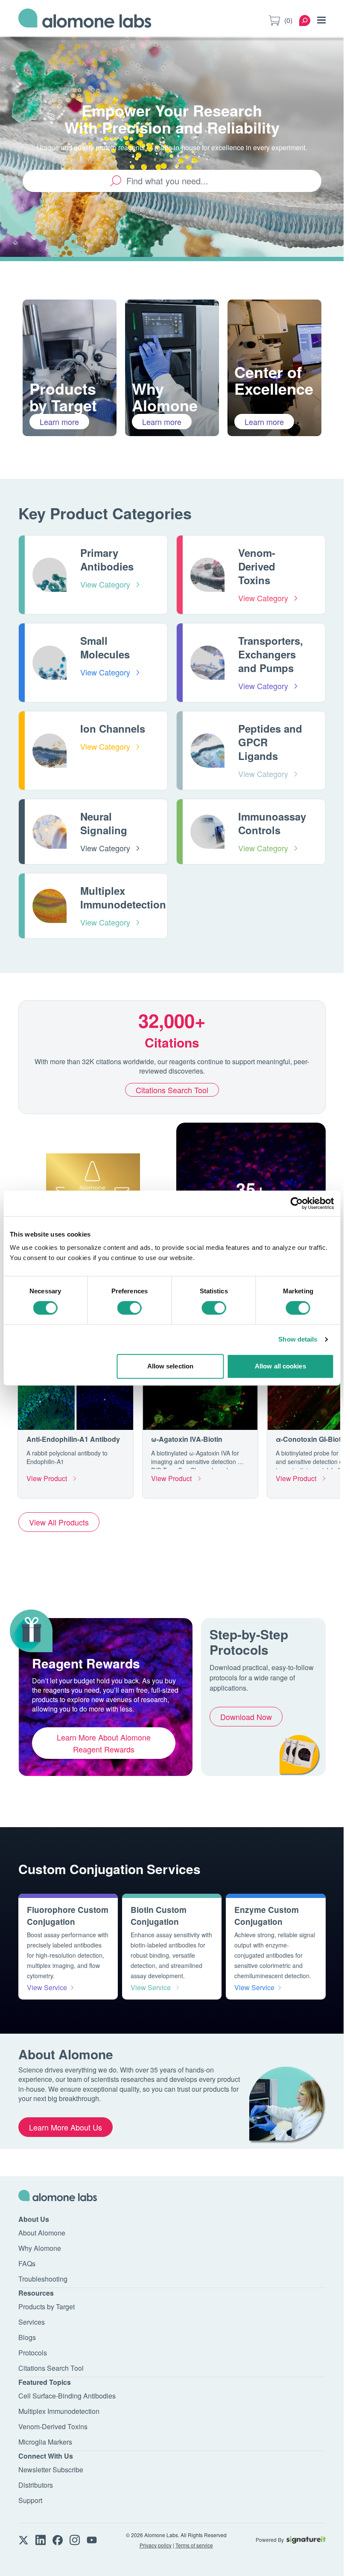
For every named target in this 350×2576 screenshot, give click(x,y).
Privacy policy (156, 2545)
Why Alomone (40, 2248)
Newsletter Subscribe (51, 2470)
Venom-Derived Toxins (53, 2426)
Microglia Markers (45, 2442)
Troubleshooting (43, 2279)
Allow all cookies (280, 1366)
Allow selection (171, 1366)
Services (32, 2322)
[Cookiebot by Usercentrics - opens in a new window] (296, 1203)
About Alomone (42, 2233)
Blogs (27, 2337)
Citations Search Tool (172, 1090)
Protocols (33, 2353)
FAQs (27, 2263)
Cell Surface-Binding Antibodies (67, 2396)
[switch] (130, 1308)
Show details (298, 1339)
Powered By (270, 2540)
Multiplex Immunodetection (59, 2411)
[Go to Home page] (85, 20)
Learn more (59, 422)
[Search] (305, 20)
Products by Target (47, 2307)
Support (30, 2500)
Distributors (36, 2485)
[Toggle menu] (321, 20)
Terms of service (194, 2545)
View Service (47, 1987)
